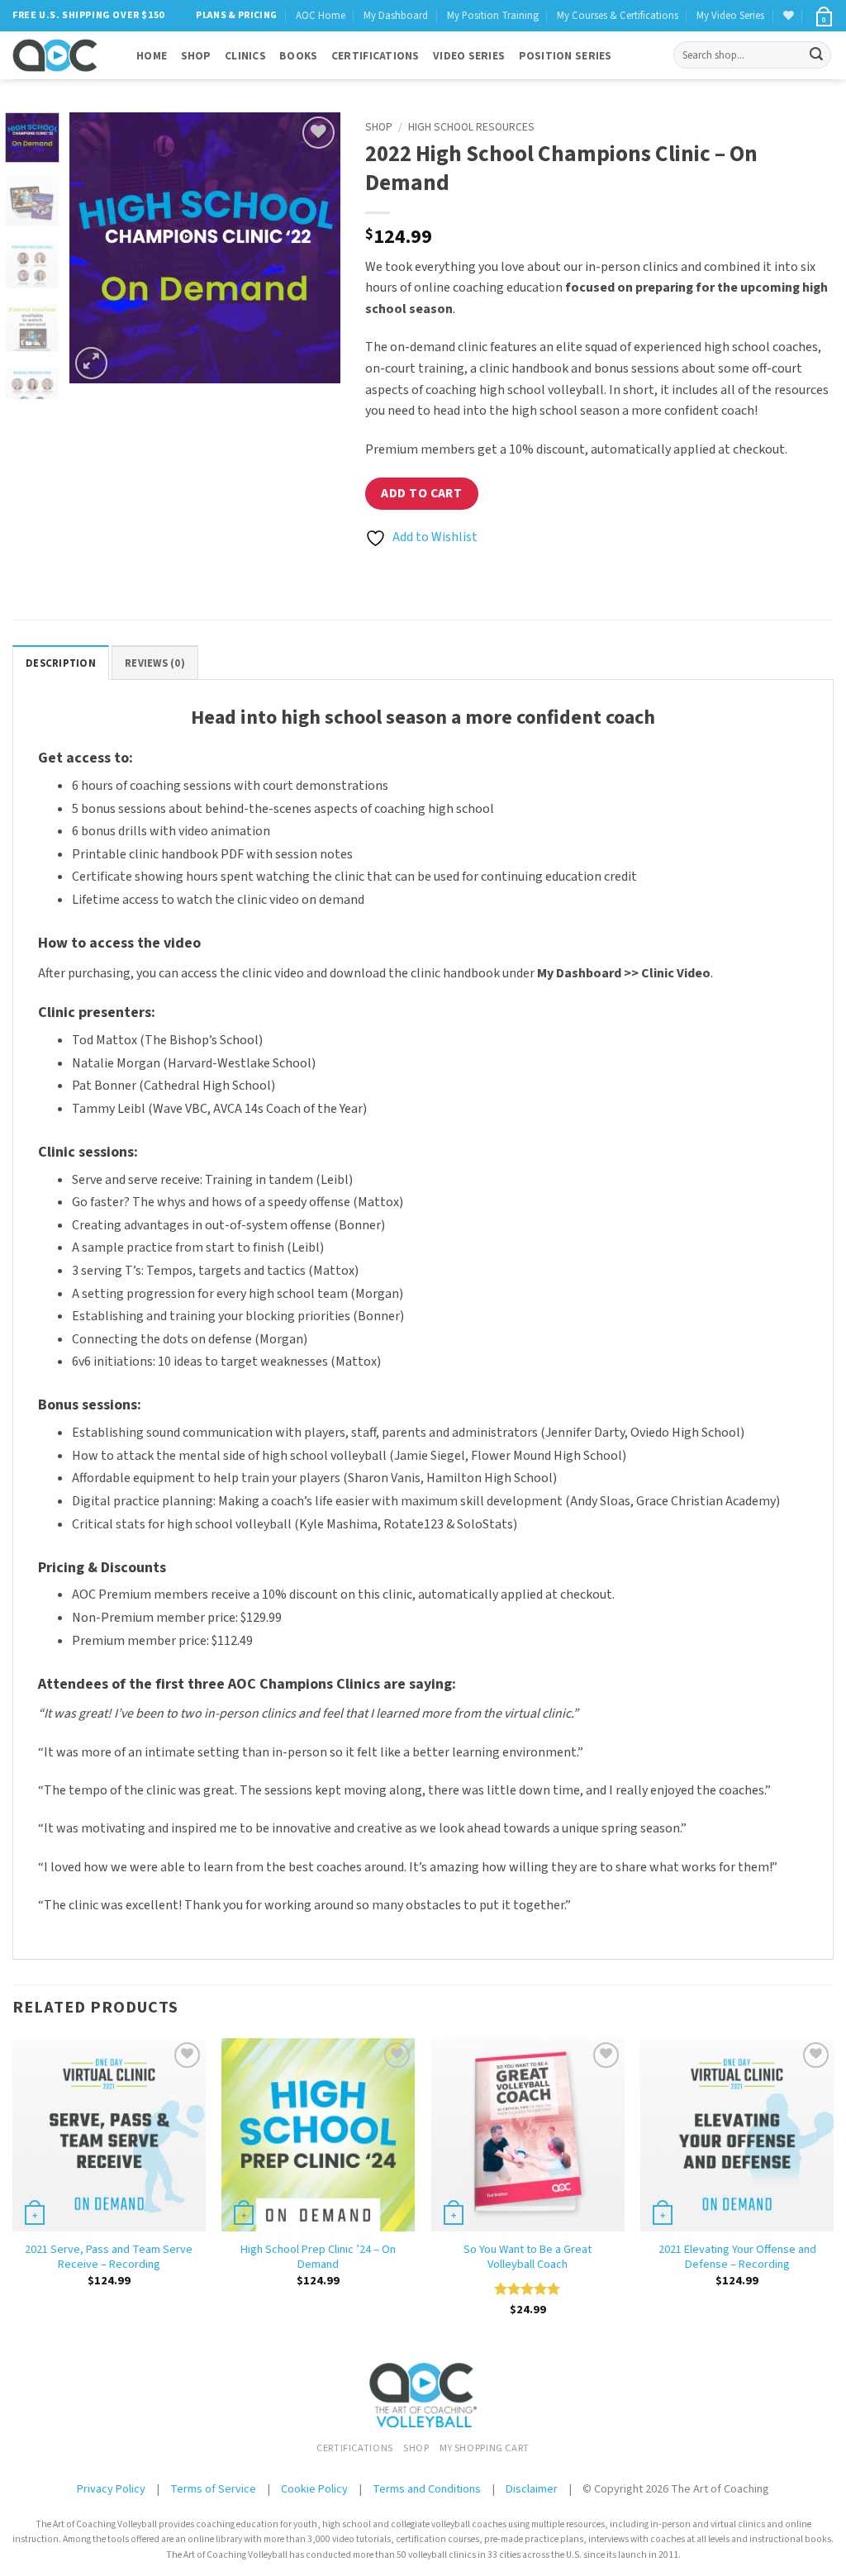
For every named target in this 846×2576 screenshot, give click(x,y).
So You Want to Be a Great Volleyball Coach (528, 2258)
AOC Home (321, 16)
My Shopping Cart (485, 2448)
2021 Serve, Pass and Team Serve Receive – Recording (109, 2258)
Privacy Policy (111, 2489)
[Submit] (816, 55)
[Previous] (96, 248)
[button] (823, 16)
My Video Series (730, 16)
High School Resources (471, 127)
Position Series (566, 56)
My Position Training (493, 16)
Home (152, 56)
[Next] (314, 248)
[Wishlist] (789, 15)
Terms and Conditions (427, 2489)
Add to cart (421, 493)
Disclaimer (532, 2489)
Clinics (245, 56)
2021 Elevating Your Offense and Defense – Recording (737, 2258)
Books (298, 56)
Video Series (469, 56)
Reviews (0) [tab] (155, 663)
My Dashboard (396, 16)
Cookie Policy (314, 2489)
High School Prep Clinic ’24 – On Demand (318, 2258)
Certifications (375, 56)
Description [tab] (61, 663)
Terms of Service (214, 2489)
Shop (196, 56)
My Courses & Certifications (618, 16)
